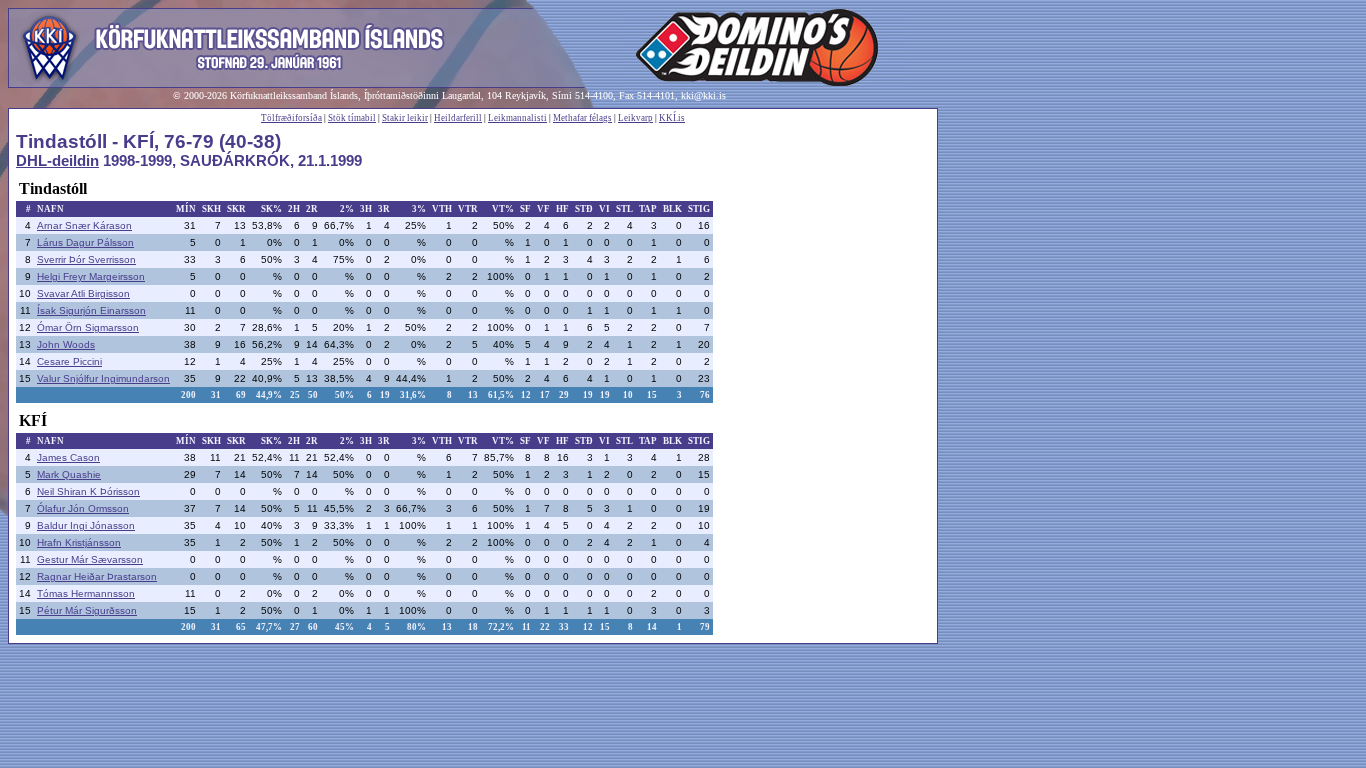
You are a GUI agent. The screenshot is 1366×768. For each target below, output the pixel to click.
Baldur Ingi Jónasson (86, 525)
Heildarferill (458, 118)
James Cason (68, 457)
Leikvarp (635, 118)
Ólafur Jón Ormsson (83, 508)
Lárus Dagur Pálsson (85, 242)
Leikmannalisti (517, 118)
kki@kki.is (703, 95)
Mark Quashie (69, 474)
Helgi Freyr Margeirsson (91, 276)
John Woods (66, 344)
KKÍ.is (672, 118)
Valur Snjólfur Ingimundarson (103, 378)
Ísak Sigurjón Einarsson (91, 310)
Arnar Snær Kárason (84, 225)
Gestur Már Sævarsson (90, 559)
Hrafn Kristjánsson (79, 542)
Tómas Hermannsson (86, 593)
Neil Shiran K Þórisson (88, 491)
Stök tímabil (352, 118)
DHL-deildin (57, 161)
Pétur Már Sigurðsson (87, 610)
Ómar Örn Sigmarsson (88, 327)
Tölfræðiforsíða (291, 118)
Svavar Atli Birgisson (83, 293)
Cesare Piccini (69, 361)
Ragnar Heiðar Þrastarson (97, 576)
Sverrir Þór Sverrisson (86, 259)
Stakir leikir (405, 118)
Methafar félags (582, 118)
